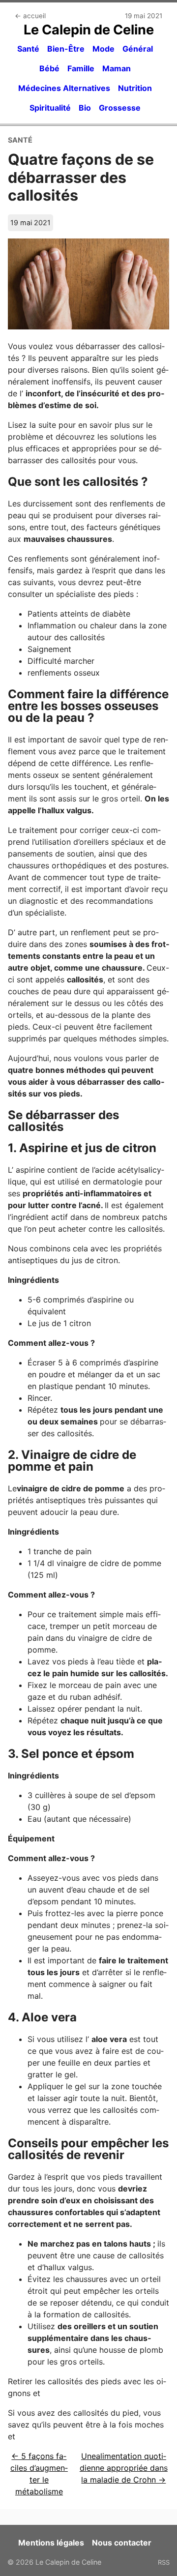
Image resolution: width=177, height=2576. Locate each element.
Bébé (49, 68)
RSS (164, 2562)
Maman (117, 68)
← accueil (30, 16)
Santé (28, 49)
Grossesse (120, 108)
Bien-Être (66, 49)
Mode (103, 49)
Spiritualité (50, 108)
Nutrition (135, 88)
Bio (85, 108)
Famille (81, 68)
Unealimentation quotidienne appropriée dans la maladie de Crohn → (124, 2468)
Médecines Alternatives (64, 88)
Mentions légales (51, 2543)
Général (138, 49)
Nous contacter (122, 2543)
